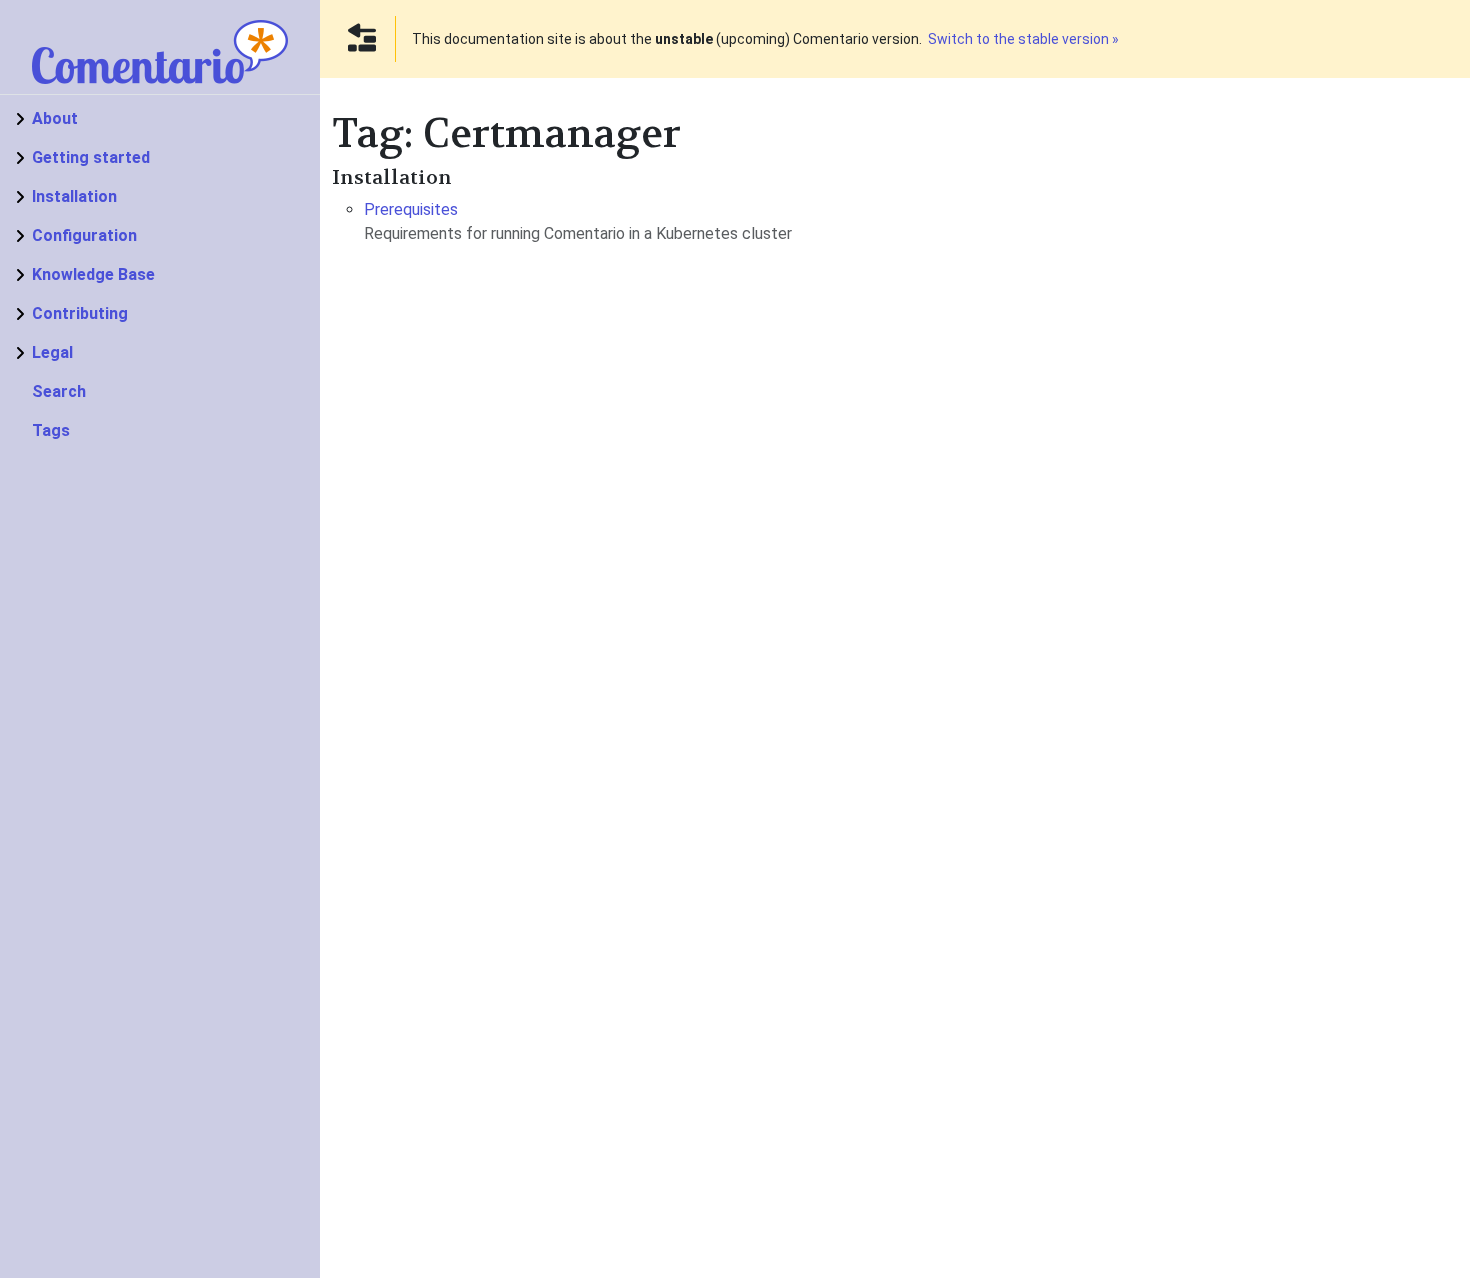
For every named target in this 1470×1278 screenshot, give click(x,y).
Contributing (80, 313)
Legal (52, 352)
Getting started (91, 157)
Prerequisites (411, 209)
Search (59, 391)
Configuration (84, 235)
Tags (51, 430)
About (55, 118)
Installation (74, 196)
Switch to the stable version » (1023, 39)
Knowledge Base (93, 274)
